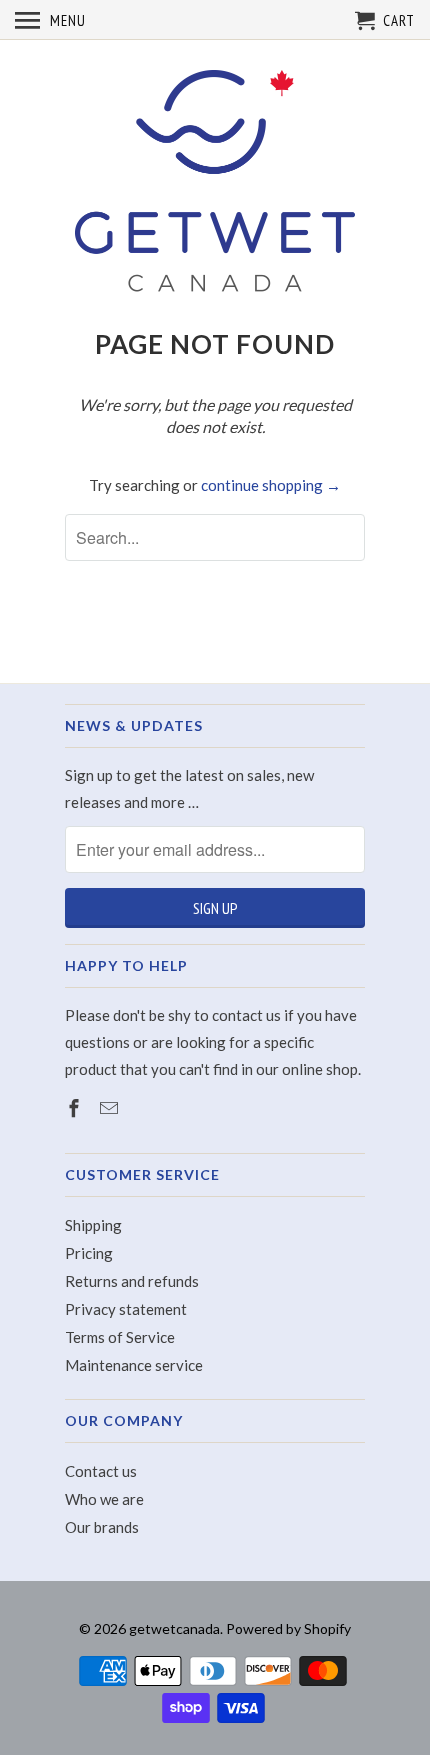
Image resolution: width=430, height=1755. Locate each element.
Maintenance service (134, 1365)
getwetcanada (174, 1628)
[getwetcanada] (215, 183)
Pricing (89, 1253)
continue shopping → (271, 485)
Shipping (93, 1225)
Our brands (102, 1527)
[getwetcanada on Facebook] (76, 1108)
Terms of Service (120, 1337)
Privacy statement (126, 1309)
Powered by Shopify (288, 1628)
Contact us (101, 1471)
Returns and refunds (132, 1281)
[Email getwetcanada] (111, 1108)
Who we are (104, 1499)
